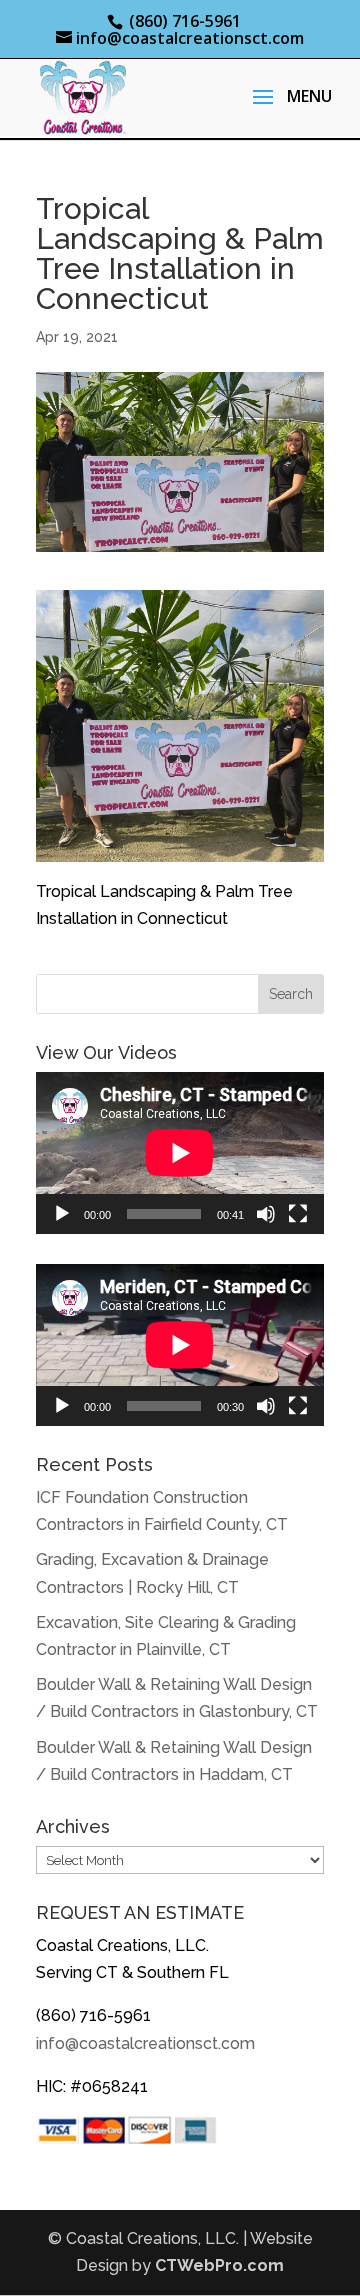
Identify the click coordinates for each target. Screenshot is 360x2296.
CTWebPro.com (219, 2265)
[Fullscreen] (298, 1214)
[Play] (62, 1214)
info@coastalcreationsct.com (145, 2043)
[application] (180, 1153)
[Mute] (266, 1214)
